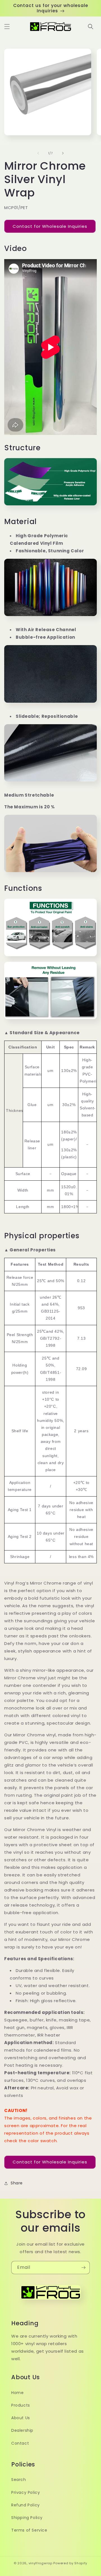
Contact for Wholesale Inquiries (50, 226)
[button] (7, 27)
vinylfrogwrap (41, 2563)
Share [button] (17, 2183)
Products (21, 2405)
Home (17, 2393)
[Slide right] (63, 153)
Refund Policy (26, 2505)
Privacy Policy (26, 2492)
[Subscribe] (83, 2268)
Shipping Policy (27, 2518)
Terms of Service (29, 2530)
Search (19, 2480)
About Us (21, 2418)
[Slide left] (38, 153)
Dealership (22, 2430)
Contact (20, 2443)
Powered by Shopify (70, 2563)
